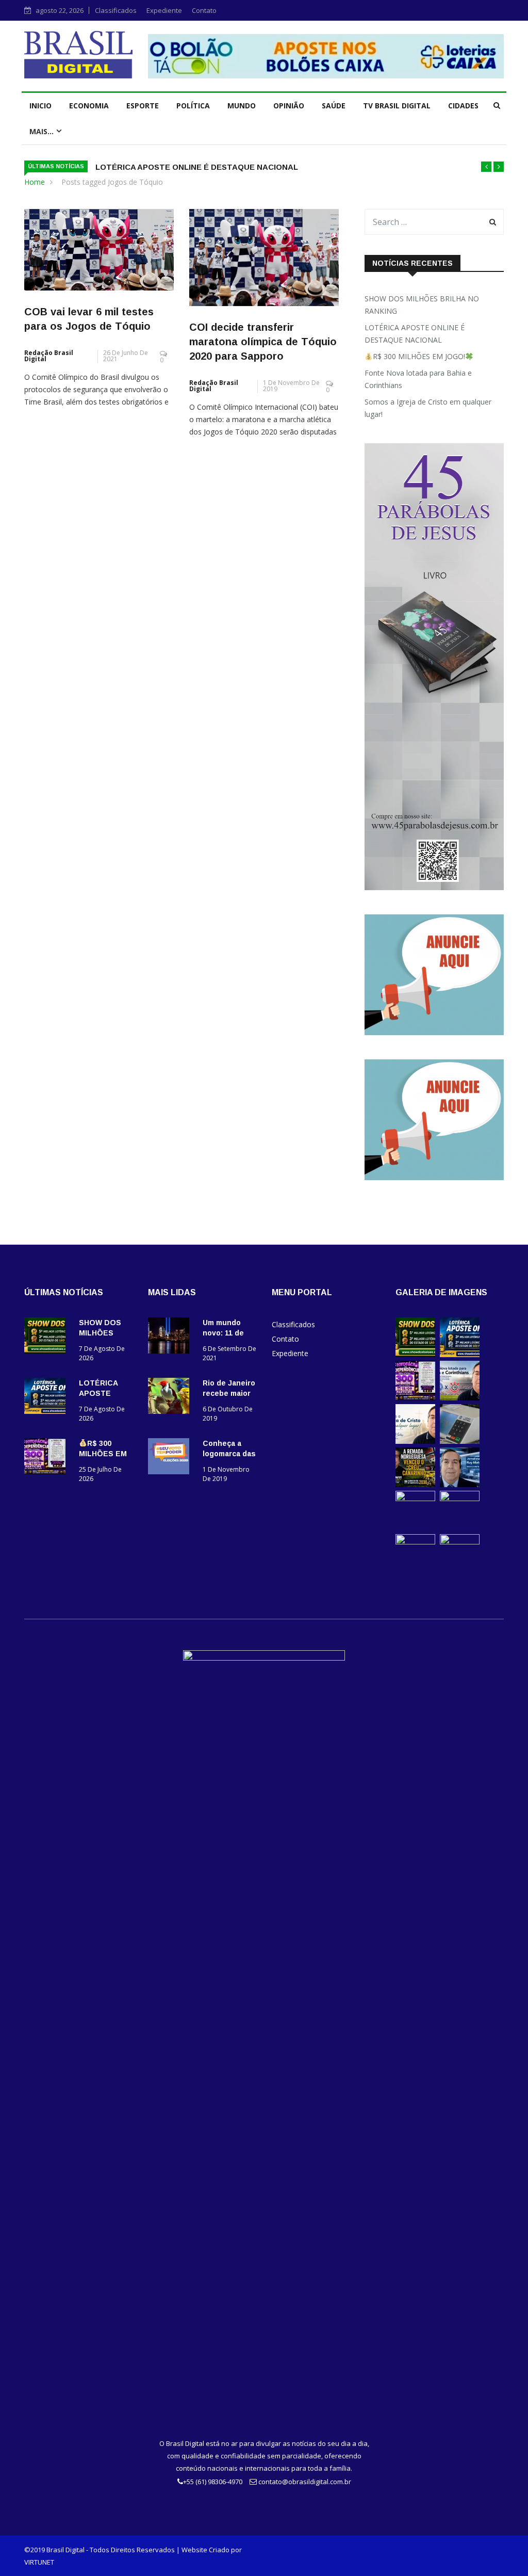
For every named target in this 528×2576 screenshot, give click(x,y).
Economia (89, 106)
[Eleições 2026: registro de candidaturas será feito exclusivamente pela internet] (460, 1441)
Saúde (334, 106)
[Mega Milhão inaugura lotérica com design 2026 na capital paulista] (460, 1498)
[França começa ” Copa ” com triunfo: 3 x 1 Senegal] (460, 1484)
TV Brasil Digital (397, 106)
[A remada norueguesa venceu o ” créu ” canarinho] (415, 1484)
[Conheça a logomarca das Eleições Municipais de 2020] (171, 1458)
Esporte (143, 106)
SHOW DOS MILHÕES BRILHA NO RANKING (422, 305)
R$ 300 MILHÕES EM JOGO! (419, 356)
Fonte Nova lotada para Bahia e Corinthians (418, 379)
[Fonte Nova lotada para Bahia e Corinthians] (460, 1398)
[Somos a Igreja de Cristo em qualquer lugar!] (415, 1441)
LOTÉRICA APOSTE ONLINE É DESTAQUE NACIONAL (197, 167)
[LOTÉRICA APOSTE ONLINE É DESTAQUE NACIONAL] (47, 1398)
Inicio (40, 106)
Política (193, 106)
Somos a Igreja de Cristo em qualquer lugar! (428, 408)
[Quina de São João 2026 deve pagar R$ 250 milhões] (415, 1542)
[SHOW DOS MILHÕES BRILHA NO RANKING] (47, 1337)
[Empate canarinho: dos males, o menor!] (415, 1498)
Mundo (242, 106)
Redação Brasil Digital (49, 356)
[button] (486, 167)
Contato (204, 10)
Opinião (289, 106)
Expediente (164, 10)
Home (35, 182)
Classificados (116, 10)
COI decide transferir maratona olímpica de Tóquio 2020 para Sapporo (263, 342)
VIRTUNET (39, 2562)
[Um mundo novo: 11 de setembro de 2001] (171, 1337)
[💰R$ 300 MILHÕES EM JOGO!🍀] (47, 1458)
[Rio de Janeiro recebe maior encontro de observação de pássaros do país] (171, 1398)
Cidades (463, 106)
